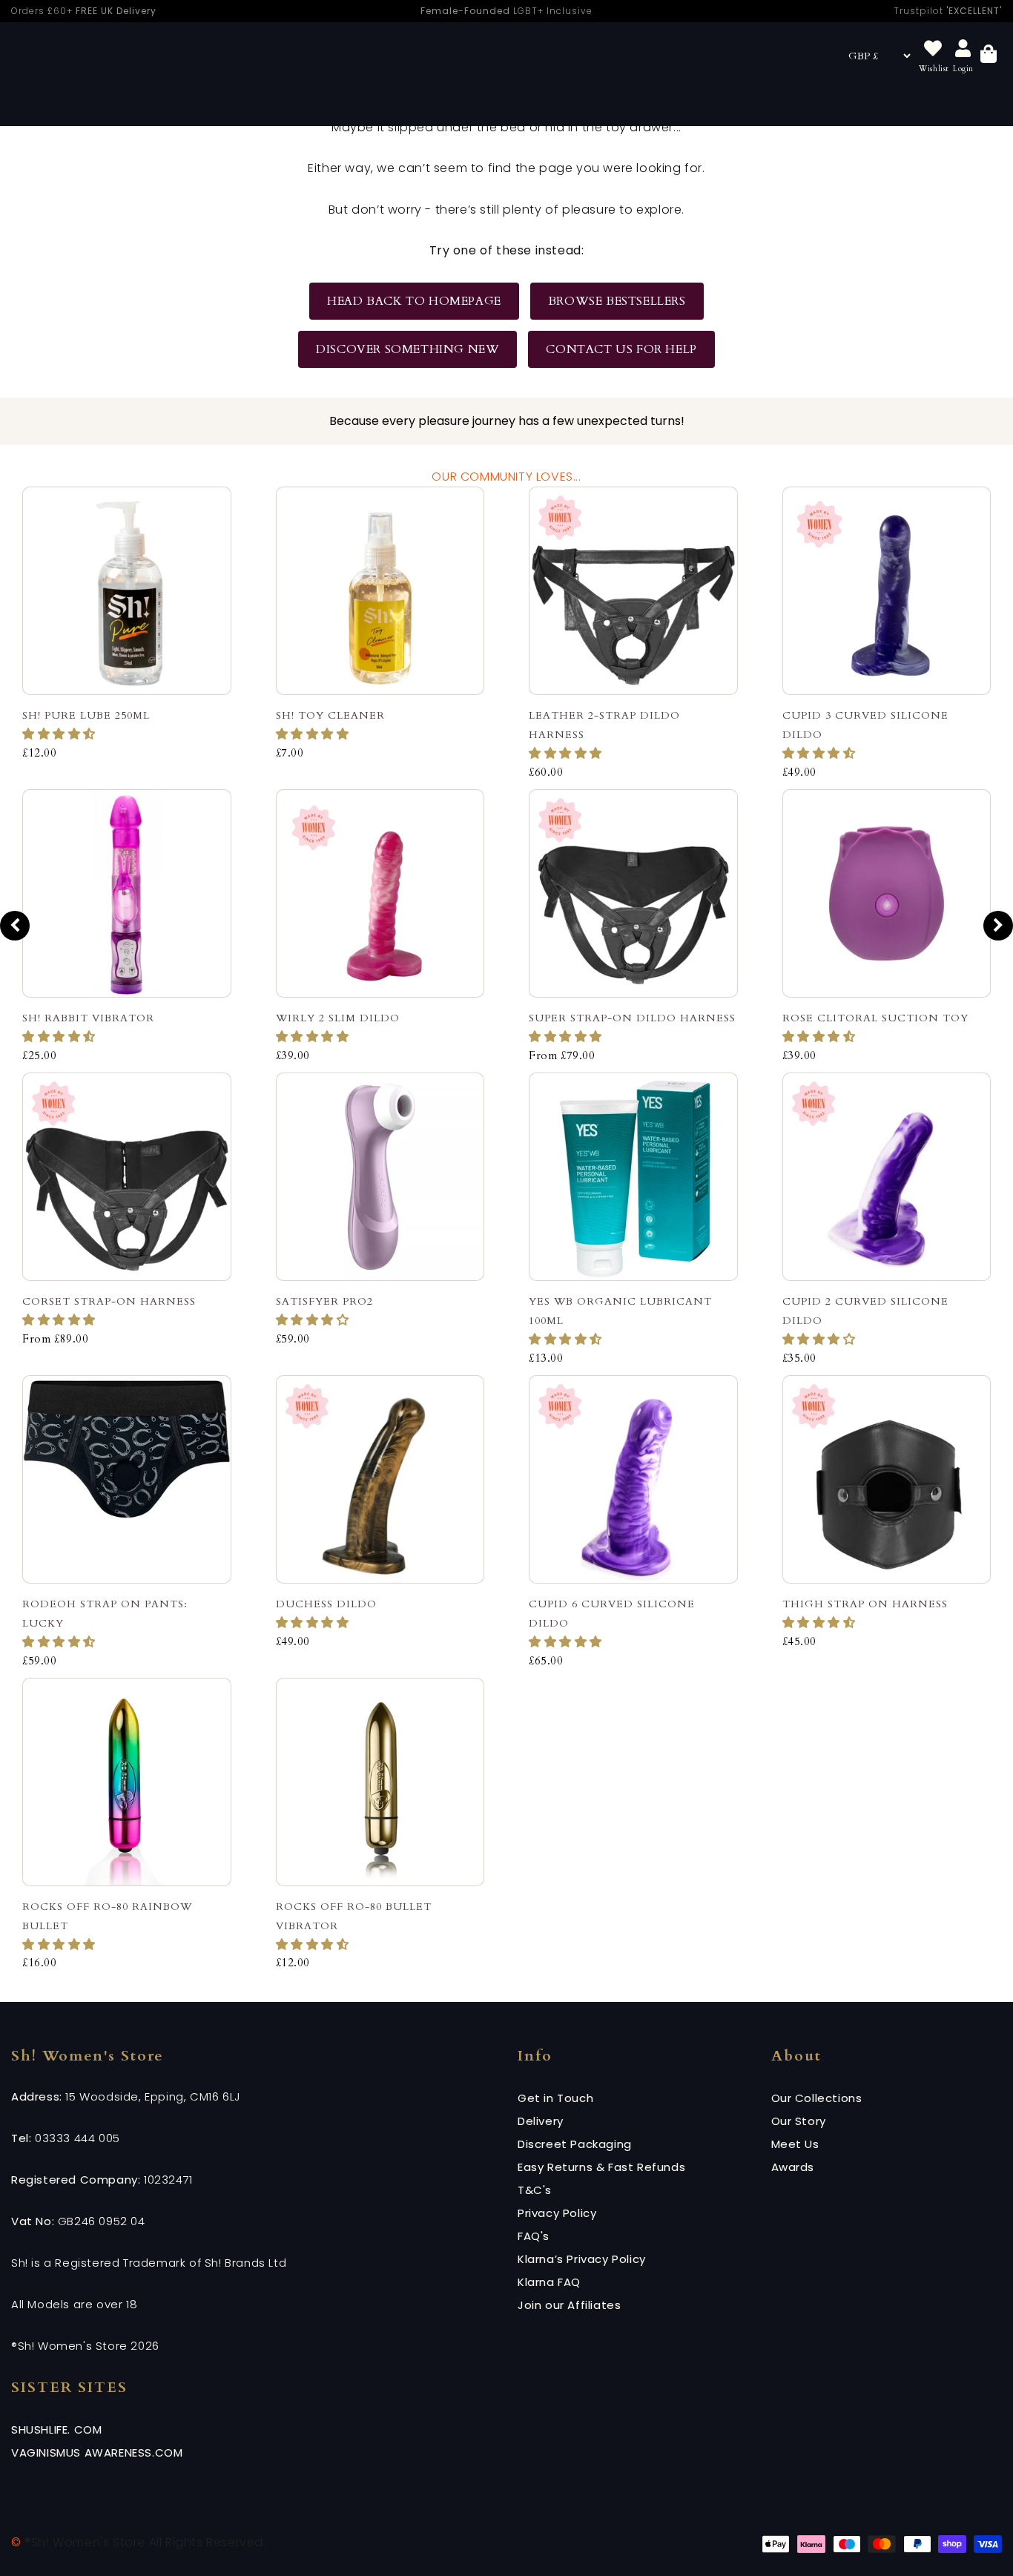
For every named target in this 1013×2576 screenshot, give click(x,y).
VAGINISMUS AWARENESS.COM (97, 2453)
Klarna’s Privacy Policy (582, 2259)
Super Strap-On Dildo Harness (632, 1018)
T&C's (535, 2190)
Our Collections (817, 2098)
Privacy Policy (557, 2213)
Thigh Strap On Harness (865, 1604)
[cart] (989, 56)
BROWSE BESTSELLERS (617, 301)
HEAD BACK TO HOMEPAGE (414, 301)
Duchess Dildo (326, 1604)
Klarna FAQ (549, 2282)
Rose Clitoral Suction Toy (875, 1018)
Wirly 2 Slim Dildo (338, 1018)
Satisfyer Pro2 (324, 1301)
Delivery (541, 2121)
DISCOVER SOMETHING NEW (407, 349)
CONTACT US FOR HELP (621, 349)
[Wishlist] (933, 49)
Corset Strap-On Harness (109, 1301)
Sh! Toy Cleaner (330, 715)
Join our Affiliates (569, 2305)
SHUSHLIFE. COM (56, 2430)
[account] (963, 49)
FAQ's (534, 2236)
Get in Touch (555, 2098)
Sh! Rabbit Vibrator (88, 1018)
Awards (793, 2167)
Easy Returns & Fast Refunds (601, 2167)
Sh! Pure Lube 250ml (86, 715)
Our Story (799, 2121)
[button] (61, 734)
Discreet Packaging (575, 2144)
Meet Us (795, 2144)
